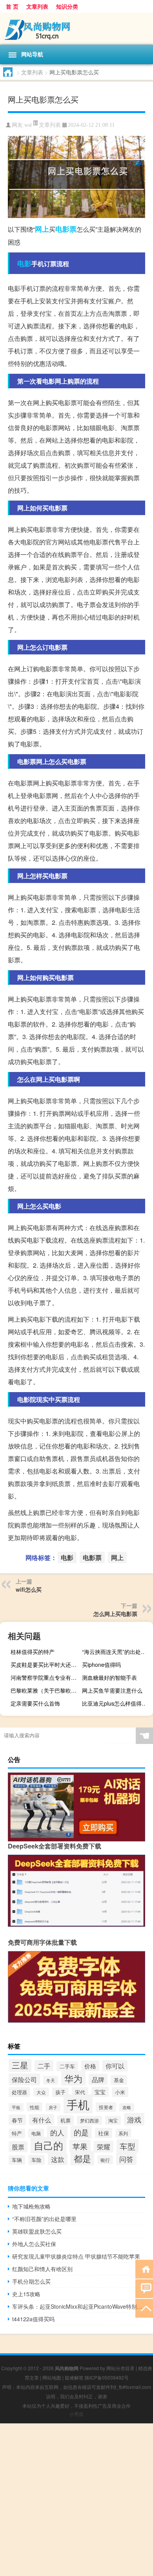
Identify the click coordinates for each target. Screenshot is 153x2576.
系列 (123, 2133)
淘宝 (113, 2120)
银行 (105, 2160)
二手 (44, 2066)
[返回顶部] (144, 2308)
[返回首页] (144, 2269)
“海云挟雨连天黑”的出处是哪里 (117, 1652)
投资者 (106, 2107)
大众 (41, 2092)
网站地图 (52, 2377)
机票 (66, 2120)
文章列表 (37, 6)
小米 (120, 2092)
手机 (78, 2104)
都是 (82, 2158)
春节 (17, 2120)
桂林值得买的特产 (33, 1652)
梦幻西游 (89, 2120)
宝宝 (100, 2092)
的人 (57, 2132)
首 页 (12, 6)
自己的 (48, 2145)
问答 (126, 2159)
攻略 (127, 2107)
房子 (53, 2107)
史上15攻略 (26, 2294)
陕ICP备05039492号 (107, 2377)
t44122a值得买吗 (33, 2319)
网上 (42, 229)
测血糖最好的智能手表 (109, 1677)
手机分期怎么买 (31, 2281)
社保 (104, 2133)
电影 (24, 263)
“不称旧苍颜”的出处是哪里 (44, 2219)
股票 (18, 2147)
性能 (35, 2107)
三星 (20, 2065)
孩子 (60, 2092)
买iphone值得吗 (101, 1664)
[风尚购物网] (76, 29)
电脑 (36, 2133)
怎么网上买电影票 (115, 1614)
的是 (81, 2132)
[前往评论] (144, 2288)
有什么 (42, 2120)
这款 (58, 2159)
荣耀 (104, 2147)
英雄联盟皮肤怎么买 (37, 2231)
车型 (127, 2146)
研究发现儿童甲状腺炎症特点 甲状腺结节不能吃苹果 (76, 2256)
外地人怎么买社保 (34, 2244)
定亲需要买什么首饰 (35, 1703)
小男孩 (76, 2414)
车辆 (17, 2160)
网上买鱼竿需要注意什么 (112, 1690)
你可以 (115, 2066)
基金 (119, 2080)
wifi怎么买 (29, 1589)
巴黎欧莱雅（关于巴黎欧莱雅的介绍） (45, 1690)
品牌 (98, 2079)
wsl (28, 125)
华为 (73, 2078)
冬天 (51, 2080)
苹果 (80, 2146)
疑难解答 (74, 2377)
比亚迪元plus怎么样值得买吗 (117, 1703)
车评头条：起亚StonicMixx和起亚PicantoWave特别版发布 (79, 2306)
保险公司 (24, 2079)
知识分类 (67, 6)
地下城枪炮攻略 (31, 2206)
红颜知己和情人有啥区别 (42, 2269)
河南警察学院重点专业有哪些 (45, 1677)
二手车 (67, 2066)
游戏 (134, 2119)
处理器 (19, 2092)
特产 (17, 2133)
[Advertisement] (76, 2500)
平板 (16, 2107)
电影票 (66, 229)
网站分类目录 (120, 2368)
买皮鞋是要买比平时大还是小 (45, 1664)
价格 (90, 2066)
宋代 (80, 2092)
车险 (36, 2160)
